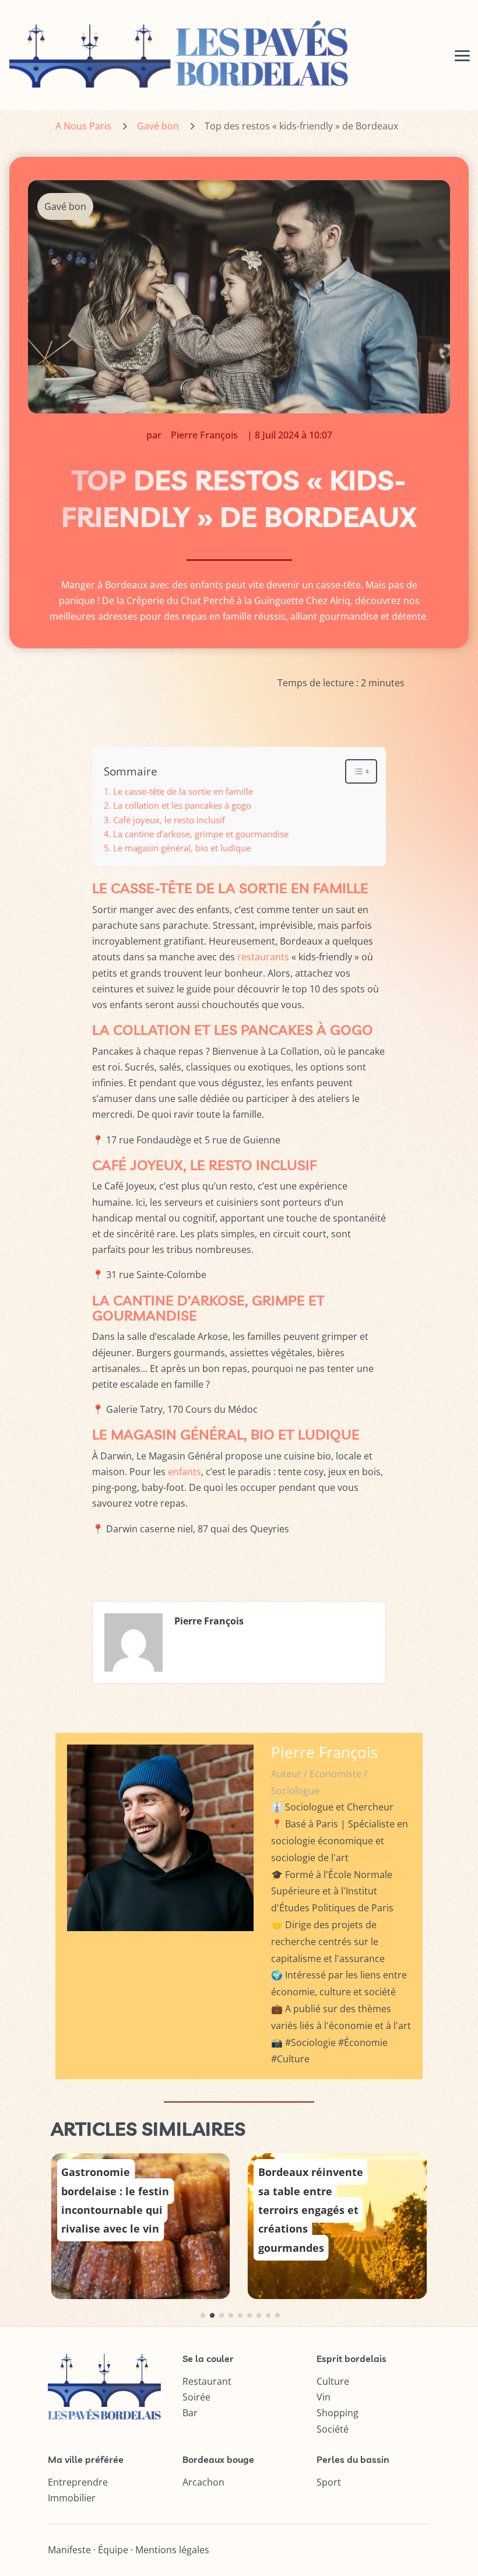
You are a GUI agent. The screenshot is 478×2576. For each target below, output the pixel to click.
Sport (329, 2482)
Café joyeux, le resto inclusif (169, 820)
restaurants (263, 957)
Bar (190, 2413)
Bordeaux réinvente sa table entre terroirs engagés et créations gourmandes (311, 2210)
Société (333, 2429)
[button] (203, 2315)
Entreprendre (78, 2482)
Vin (324, 2397)
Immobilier (72, 2498)
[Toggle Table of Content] (355, 771)
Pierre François (204, 435)
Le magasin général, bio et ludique (182, 848)
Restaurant (207, 2381)
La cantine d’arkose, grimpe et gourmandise (201, 834)
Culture (333, 2381)
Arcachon (203, 2482)
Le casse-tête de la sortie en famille (183, 791)
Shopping (338, 2413)
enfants (184, 1472)
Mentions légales (172, 2550)
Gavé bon (158, 126)
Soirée (196, 2397)
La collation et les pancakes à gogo (182, 805)
